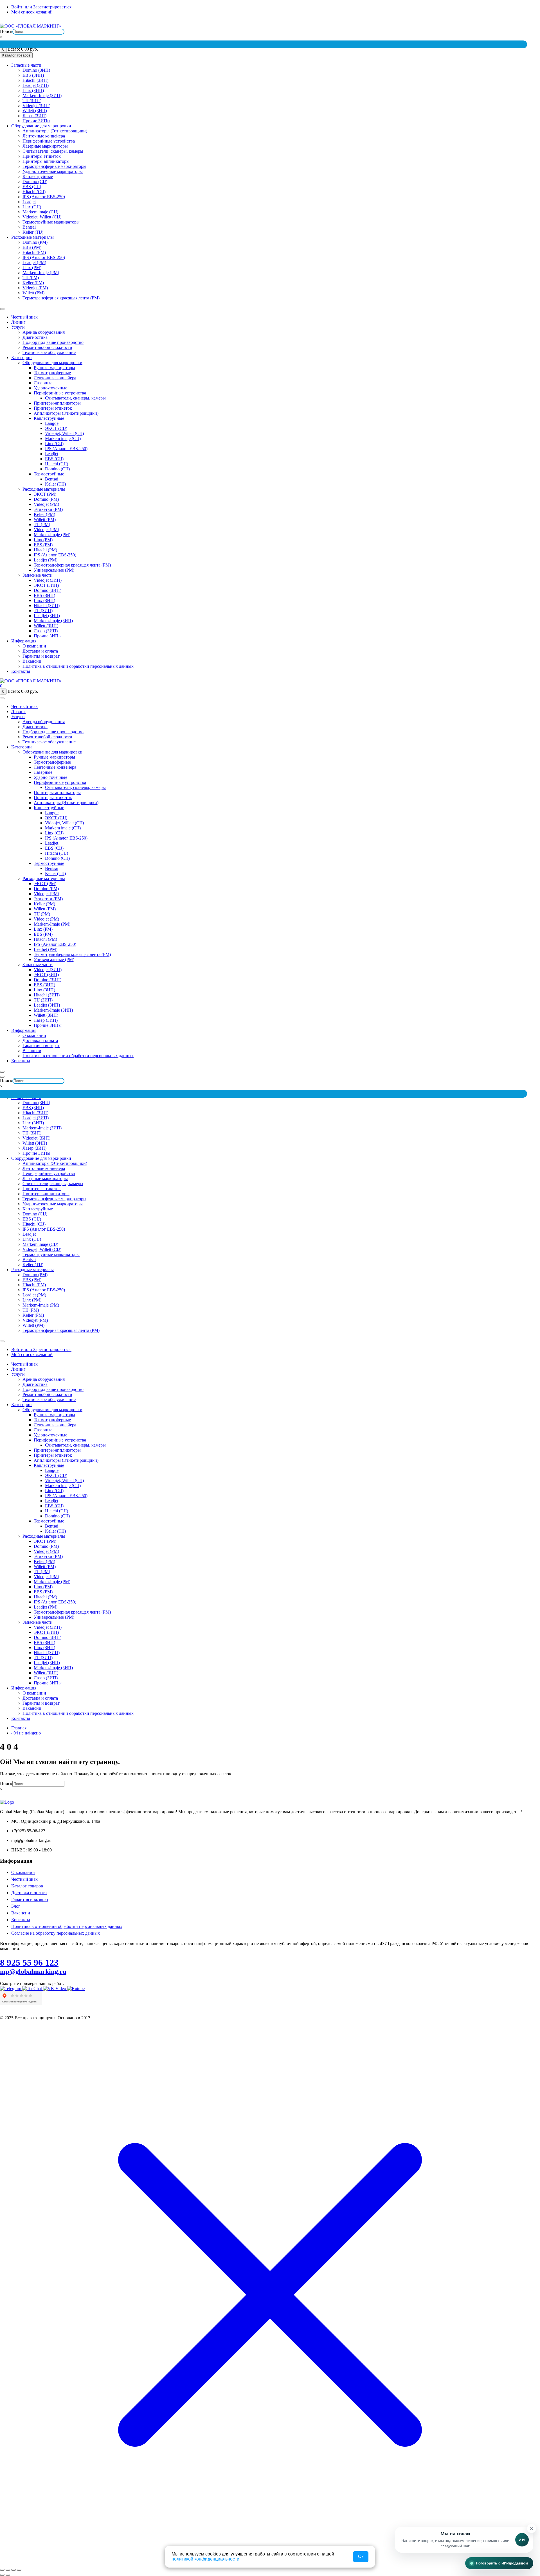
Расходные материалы (32, 237)
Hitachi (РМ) (34, 252)
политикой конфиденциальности (206, 2559)
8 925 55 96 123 (29, 1963)
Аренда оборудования (44, 332)
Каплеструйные (38, 176)
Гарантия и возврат (41, 656)
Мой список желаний (32, 12)
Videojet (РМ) (35, 288)
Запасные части (26, 65)
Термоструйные (49, 474)
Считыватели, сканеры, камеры (53, 151)
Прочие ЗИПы (36, 121)
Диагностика (35, 337)
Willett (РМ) (33, 293)
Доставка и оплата (40, 651)
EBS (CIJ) (32, 187)
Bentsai (29, 227)
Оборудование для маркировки (41, 126)
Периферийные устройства (49, 141)
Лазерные (43, 383)
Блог (16, 1906)
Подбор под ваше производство (53, 342)
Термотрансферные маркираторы (54, 166)
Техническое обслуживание (49, 352)
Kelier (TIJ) (33, 232)
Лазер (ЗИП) (34, 116)
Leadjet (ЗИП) (36, 85)
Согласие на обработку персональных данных (56, 1933)
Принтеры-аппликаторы (46, 161)
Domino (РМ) (35, 242)
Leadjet (29, 202)
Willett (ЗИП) (35, 111)
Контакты (21, 671)
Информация (24, 641)
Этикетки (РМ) (48, 509)
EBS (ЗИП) (33, 75)
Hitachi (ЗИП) (35, 80)
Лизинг (18, 322)
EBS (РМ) (32, 247)
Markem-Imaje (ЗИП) (42, 95)
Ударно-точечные (50, 388)
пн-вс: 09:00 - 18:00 (482, 21)
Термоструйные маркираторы (51, 222)
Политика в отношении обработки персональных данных (78, 666)
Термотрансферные (52, 373)
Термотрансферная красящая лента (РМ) (61, 298)
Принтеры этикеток (42, 156)
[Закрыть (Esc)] (19, 2570)
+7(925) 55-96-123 (444, 21)
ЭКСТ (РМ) (45, 494)
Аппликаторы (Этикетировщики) (55, 131)
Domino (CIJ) (35, 181)
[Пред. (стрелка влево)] (2, 2575)
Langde (52, 423)
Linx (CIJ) (32, 207)
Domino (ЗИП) (36, 70)
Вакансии (32, 661)
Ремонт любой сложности (47, 347)
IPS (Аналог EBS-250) (44, 197)
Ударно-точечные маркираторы (53, 171)
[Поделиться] (13, 2570)
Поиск (6, 31)
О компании (34, 646)
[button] (464, 2540)
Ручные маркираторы (54, 368)
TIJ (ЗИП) (32, 101)
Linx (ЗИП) (33, 90)
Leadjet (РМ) (34, 262)
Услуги (18, 327)
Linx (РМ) (32, 268)
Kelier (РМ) (33, 283)
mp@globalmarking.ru (522, 21)
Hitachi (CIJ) (34, 192)
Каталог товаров (27, 1886)
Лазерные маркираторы (45, 146)
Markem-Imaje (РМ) (41, 273)
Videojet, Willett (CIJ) (42, 217)
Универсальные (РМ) (54, 570)
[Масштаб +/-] (2, 2570)
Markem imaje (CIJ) (40, 212)
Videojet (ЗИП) (36, 106)
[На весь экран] (8, 2570)
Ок (361, 2556)
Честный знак (24, 317)
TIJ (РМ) (31, 278)
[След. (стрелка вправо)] (8, 2575)
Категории (22, 357)
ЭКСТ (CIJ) (56, 428)
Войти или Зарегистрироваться (41, 7)
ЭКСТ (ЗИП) (46, 585)
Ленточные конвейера (44, 136)
